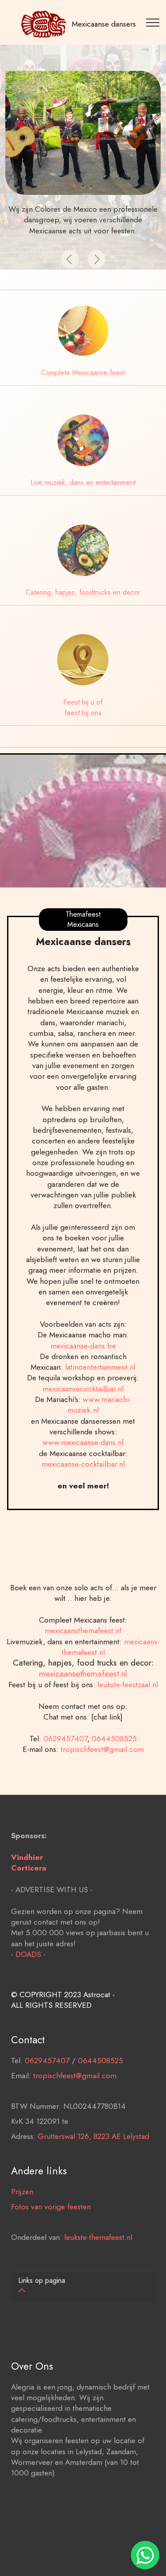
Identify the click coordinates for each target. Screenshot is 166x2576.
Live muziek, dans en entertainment (83, 482)
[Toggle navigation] (154, 22)
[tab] (83, 2286)
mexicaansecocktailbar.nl (83, 1389)
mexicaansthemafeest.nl (83, 1631)
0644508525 (114, 1739)
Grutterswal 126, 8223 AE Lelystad (93, 2136)
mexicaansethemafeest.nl (83, 1673)
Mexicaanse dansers (104, 24)
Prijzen (22, 2192)
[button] (70, 259)
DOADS (28, 1954)
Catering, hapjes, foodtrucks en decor (83, 592)
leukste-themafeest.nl (98, 2237)
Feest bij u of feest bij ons (83, 707)
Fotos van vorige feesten (51, 2207)
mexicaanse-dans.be (83, 1346)
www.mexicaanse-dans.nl (83, 1442)
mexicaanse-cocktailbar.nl (83, 1464)
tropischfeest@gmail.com (102, 1749)
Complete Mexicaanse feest (83, 373)
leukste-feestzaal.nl (128, 1685)
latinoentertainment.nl (100, 1367)
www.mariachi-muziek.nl (99, 1405)
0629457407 (65, 1739)
